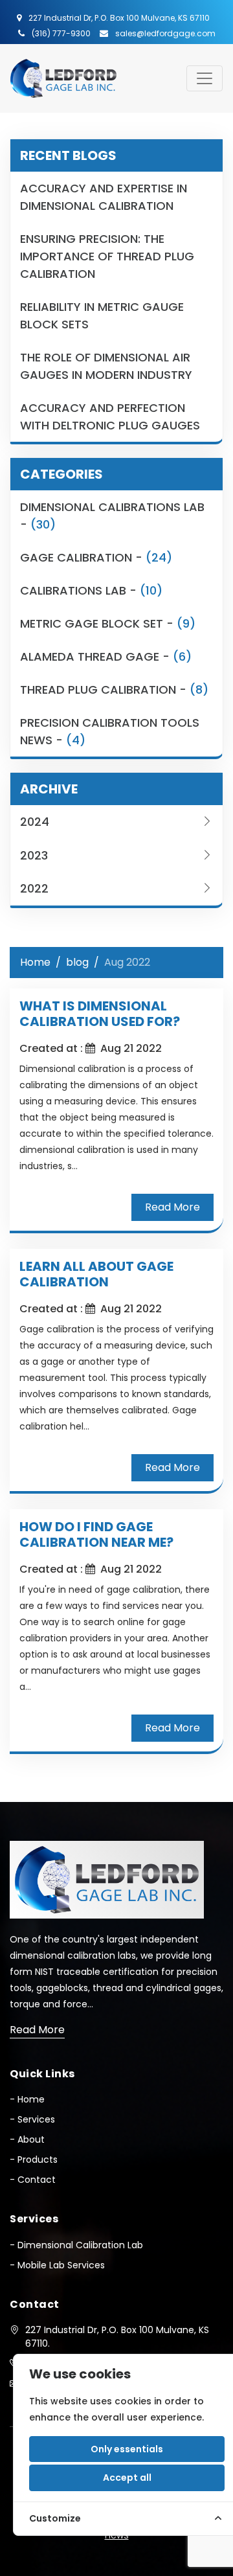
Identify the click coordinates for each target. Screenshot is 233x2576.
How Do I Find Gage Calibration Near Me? (96, 1534)
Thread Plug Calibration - (114, 690)
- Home (27, 2099)
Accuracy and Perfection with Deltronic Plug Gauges (110, 416)
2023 (34, 855)
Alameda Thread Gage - (106, 656)
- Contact (33, 2180)
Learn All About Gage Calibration (96, 1274)
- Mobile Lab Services (57, 2265)
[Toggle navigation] (205, 78)
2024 (35, 822)
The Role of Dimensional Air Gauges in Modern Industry (106, 366)
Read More (172, 1207)
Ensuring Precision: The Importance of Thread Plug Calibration (107, 256)
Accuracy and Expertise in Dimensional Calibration (104, 197)
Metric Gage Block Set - (108, 623)
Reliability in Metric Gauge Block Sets (102, 315)
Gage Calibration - (96, 557)
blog (77, 962)
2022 (34, 888)
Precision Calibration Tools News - (110, 731)
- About (27, 2139)
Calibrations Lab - (91, 590)
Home (35, 962)
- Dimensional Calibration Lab (76, 2245)
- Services (32, 2119)
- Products (34, 2160)
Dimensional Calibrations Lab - (112, 516)
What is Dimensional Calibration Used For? (100, 1014)
